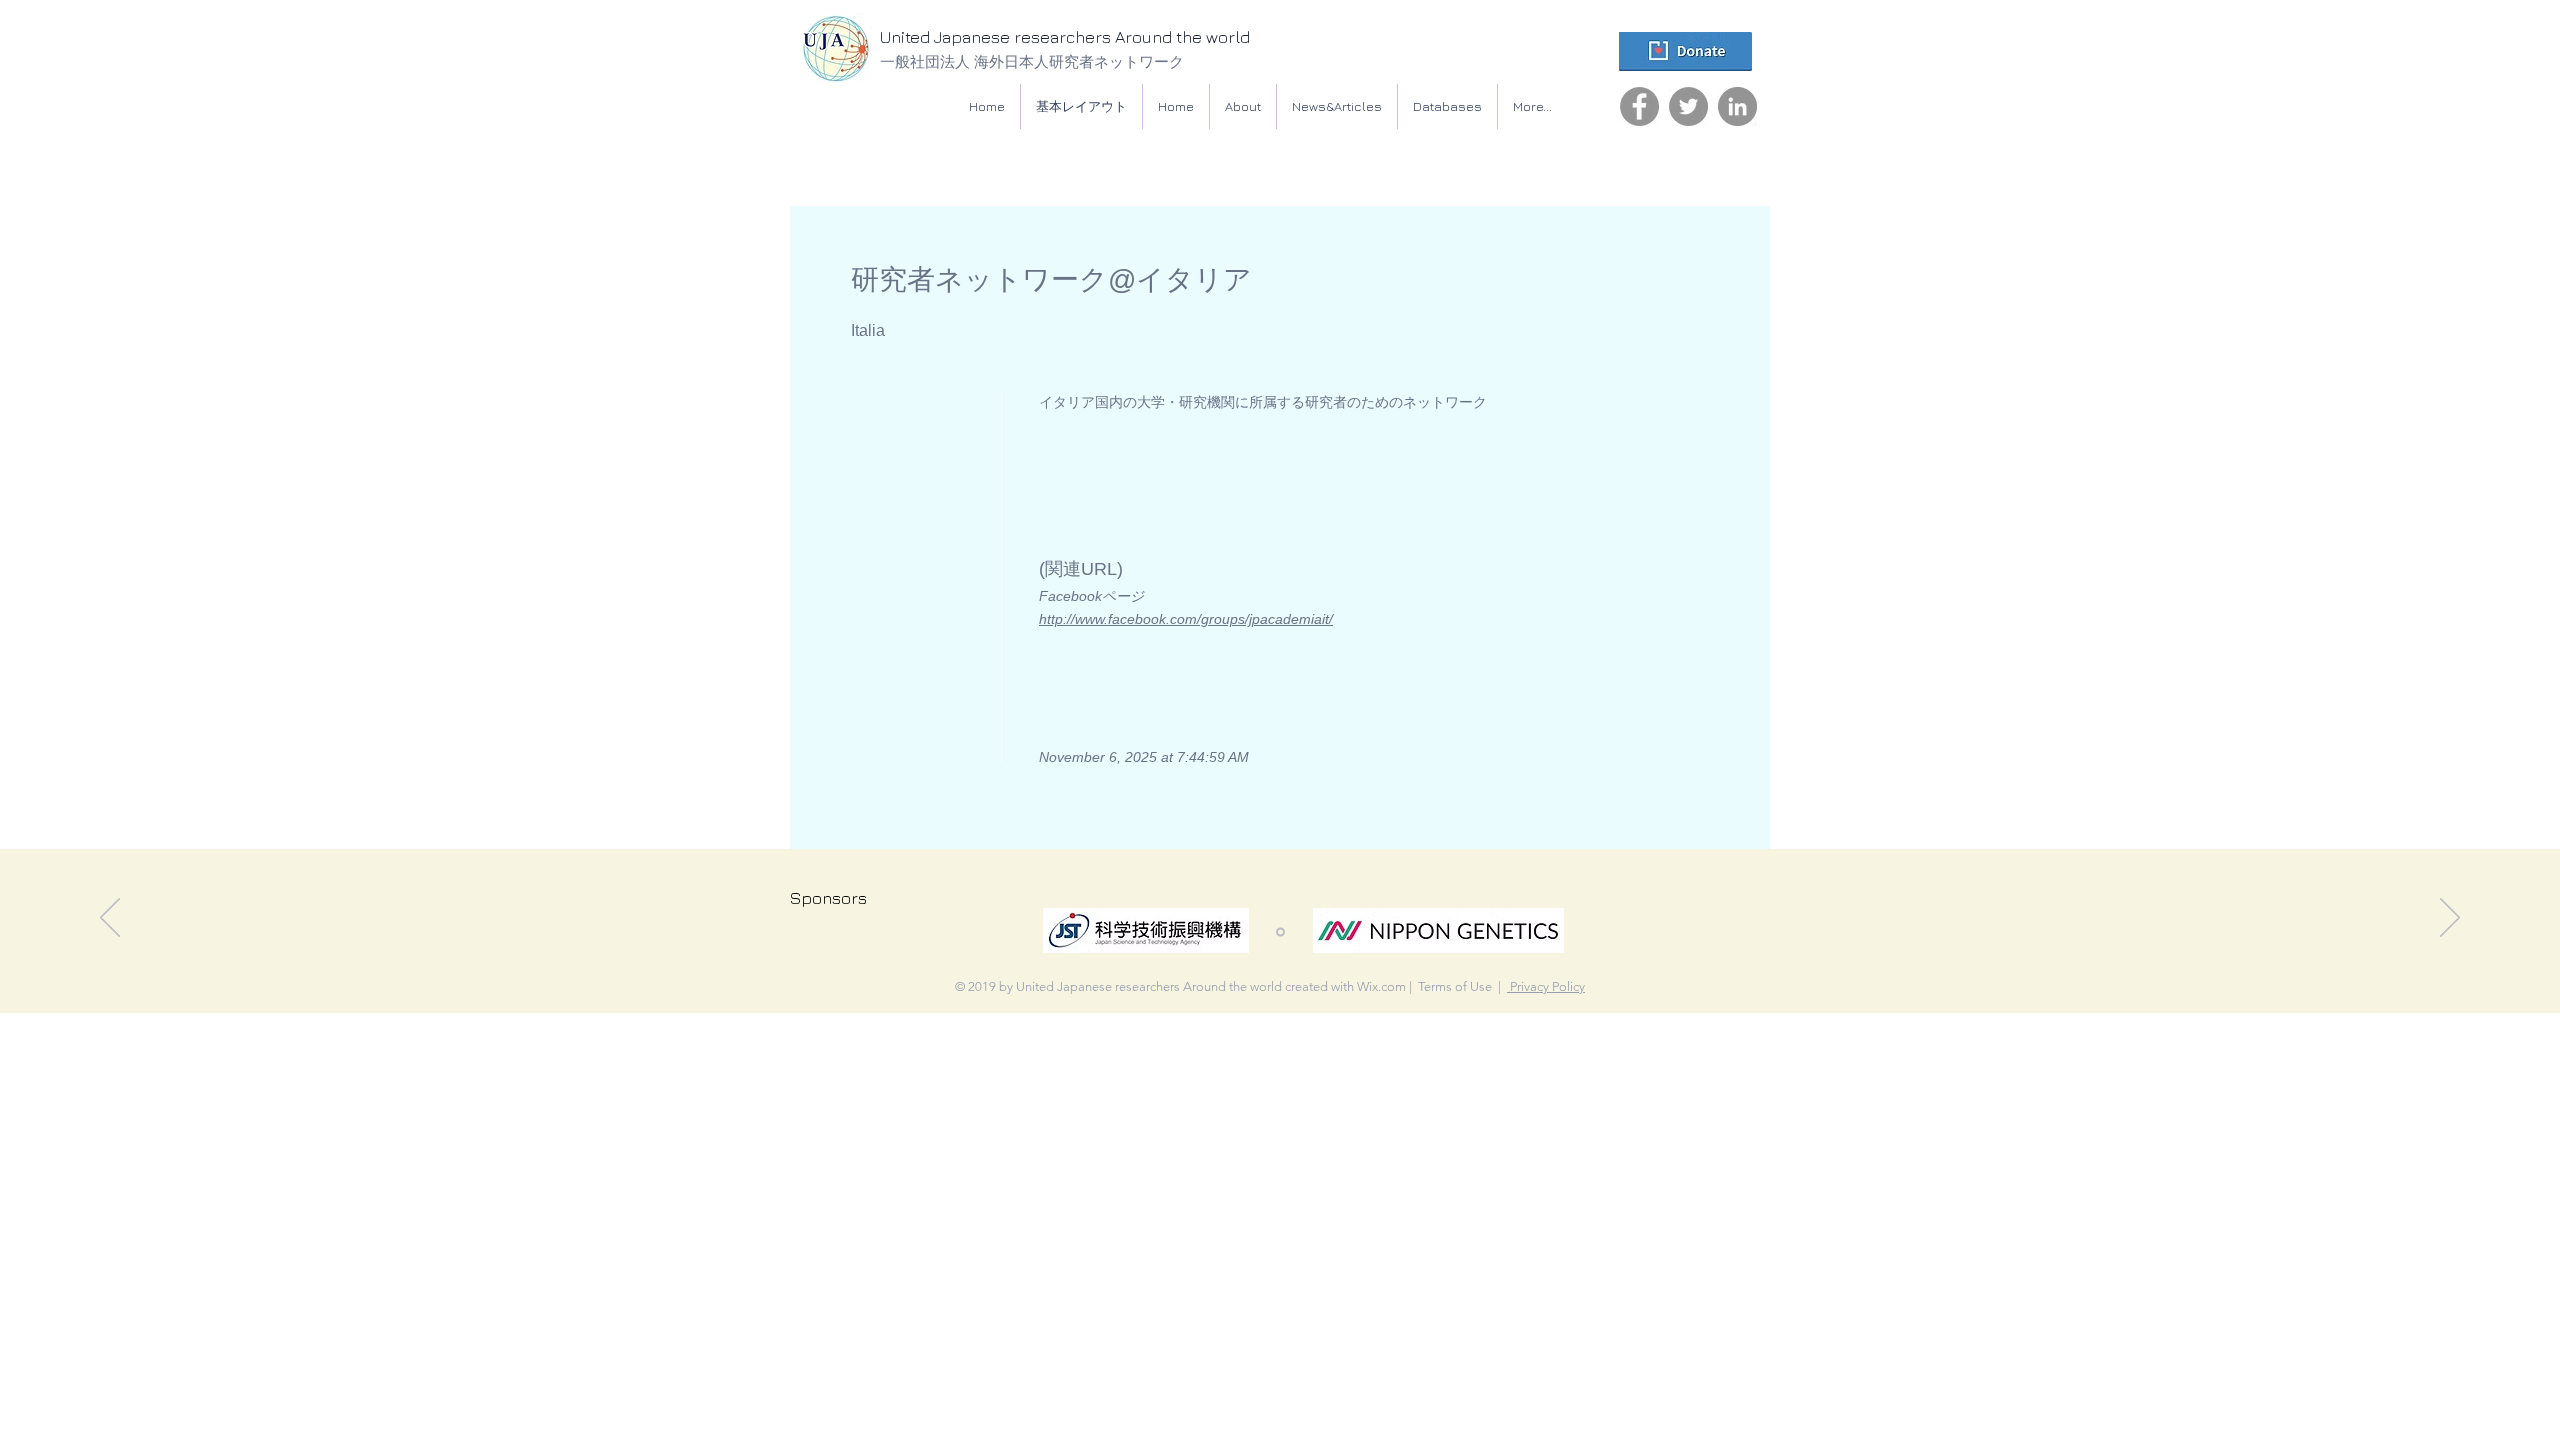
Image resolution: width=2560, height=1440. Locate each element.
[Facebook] (1639, 106)
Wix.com (1381, 986)
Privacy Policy (1546, 986)
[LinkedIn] (1737, 106)
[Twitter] (1688, 106)
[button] (1447, 106)
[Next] (2450, 919)
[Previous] (110, 919)
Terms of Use (1455, 986)
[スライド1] (1280, 932)
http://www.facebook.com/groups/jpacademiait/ (1186, 619)
